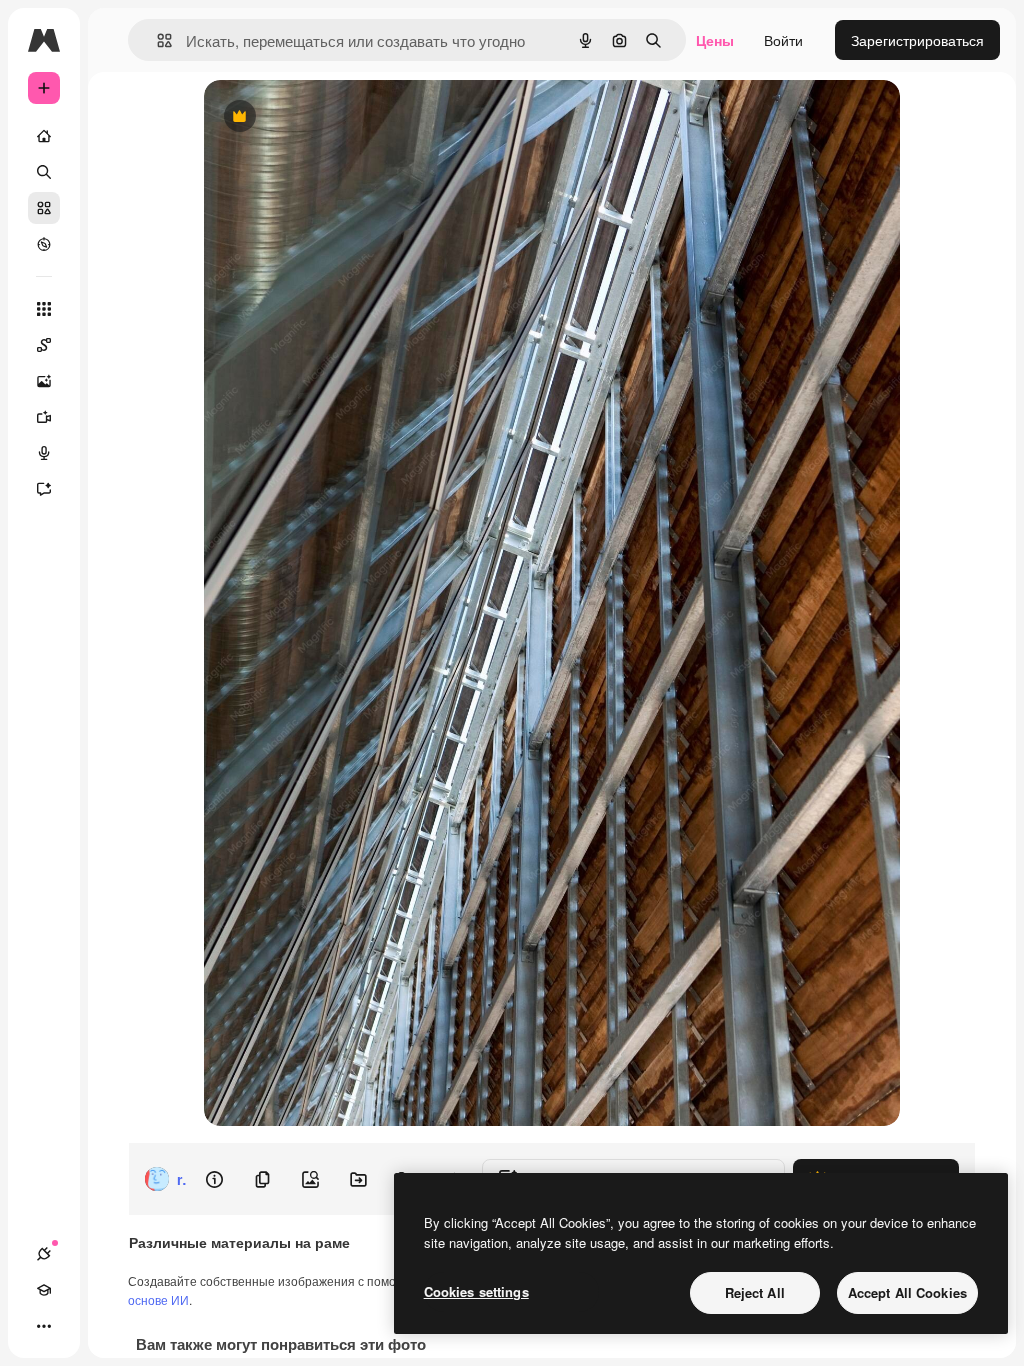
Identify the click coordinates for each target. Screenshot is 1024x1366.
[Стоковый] (44, 208)
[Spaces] (44, 345)
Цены (715, 40)
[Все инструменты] (44, 309)
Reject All (755, 1292)
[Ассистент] (44, 489)
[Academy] (44, 1290)
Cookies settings (476, 1291)
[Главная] (44, 136)
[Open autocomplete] (156, 40)
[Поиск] (44, 172)
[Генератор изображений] (44, 381)
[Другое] (44, 1326)
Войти (783, 40)
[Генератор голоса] (44, 453)
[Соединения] (44, 1254)
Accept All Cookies (907, 1292)
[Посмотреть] (44, 244)
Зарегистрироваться (917, 40)
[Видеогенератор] (44, 417)
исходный (338, 117)
